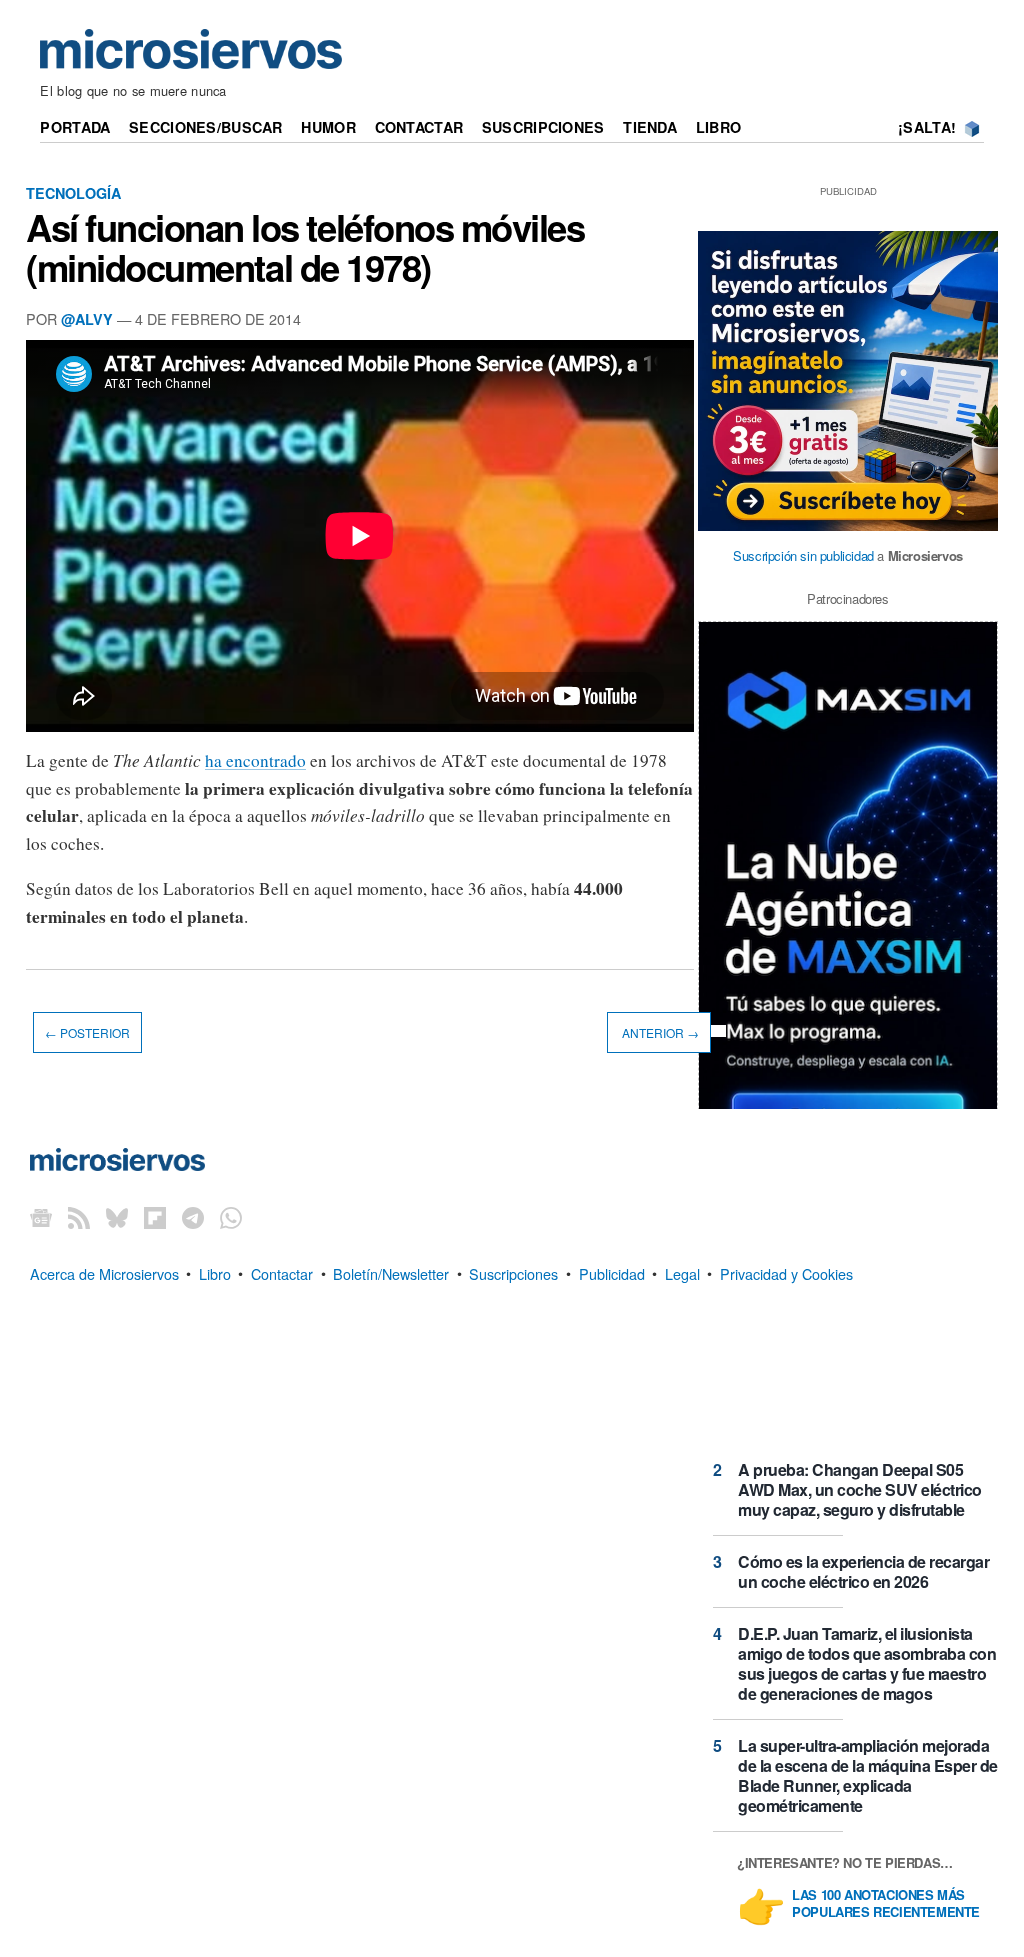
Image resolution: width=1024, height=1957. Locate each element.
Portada (75, 127)
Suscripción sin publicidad (803, 555)
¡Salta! (927, 127)
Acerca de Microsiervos (104, 1272)
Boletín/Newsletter (391, 1272)
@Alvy (87, 319)
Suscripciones (543, 127)
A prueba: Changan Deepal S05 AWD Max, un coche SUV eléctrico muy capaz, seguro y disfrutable (860, 1489)
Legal (682, 1272)
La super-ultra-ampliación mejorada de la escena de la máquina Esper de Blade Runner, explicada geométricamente (868, 1775)
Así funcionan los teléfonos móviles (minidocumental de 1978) (305, 247)
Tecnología (73, 193)
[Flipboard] (155, 1217)
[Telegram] (193, 1217)
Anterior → (659, 1032)
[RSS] (79, 1217)
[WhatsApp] (231, 1217)
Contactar (419, 127)
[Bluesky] (117, 1217)
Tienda (650, 127)
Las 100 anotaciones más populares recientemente (886, 1904)
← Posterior (87, 1032)
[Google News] (41, 1217)
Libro (718, 127)
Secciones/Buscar (206, 127)
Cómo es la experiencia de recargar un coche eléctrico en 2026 (863, 1571)
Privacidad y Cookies (786, 1272)
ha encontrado (255, 760)
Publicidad (612, 1272)
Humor (328, 127)
